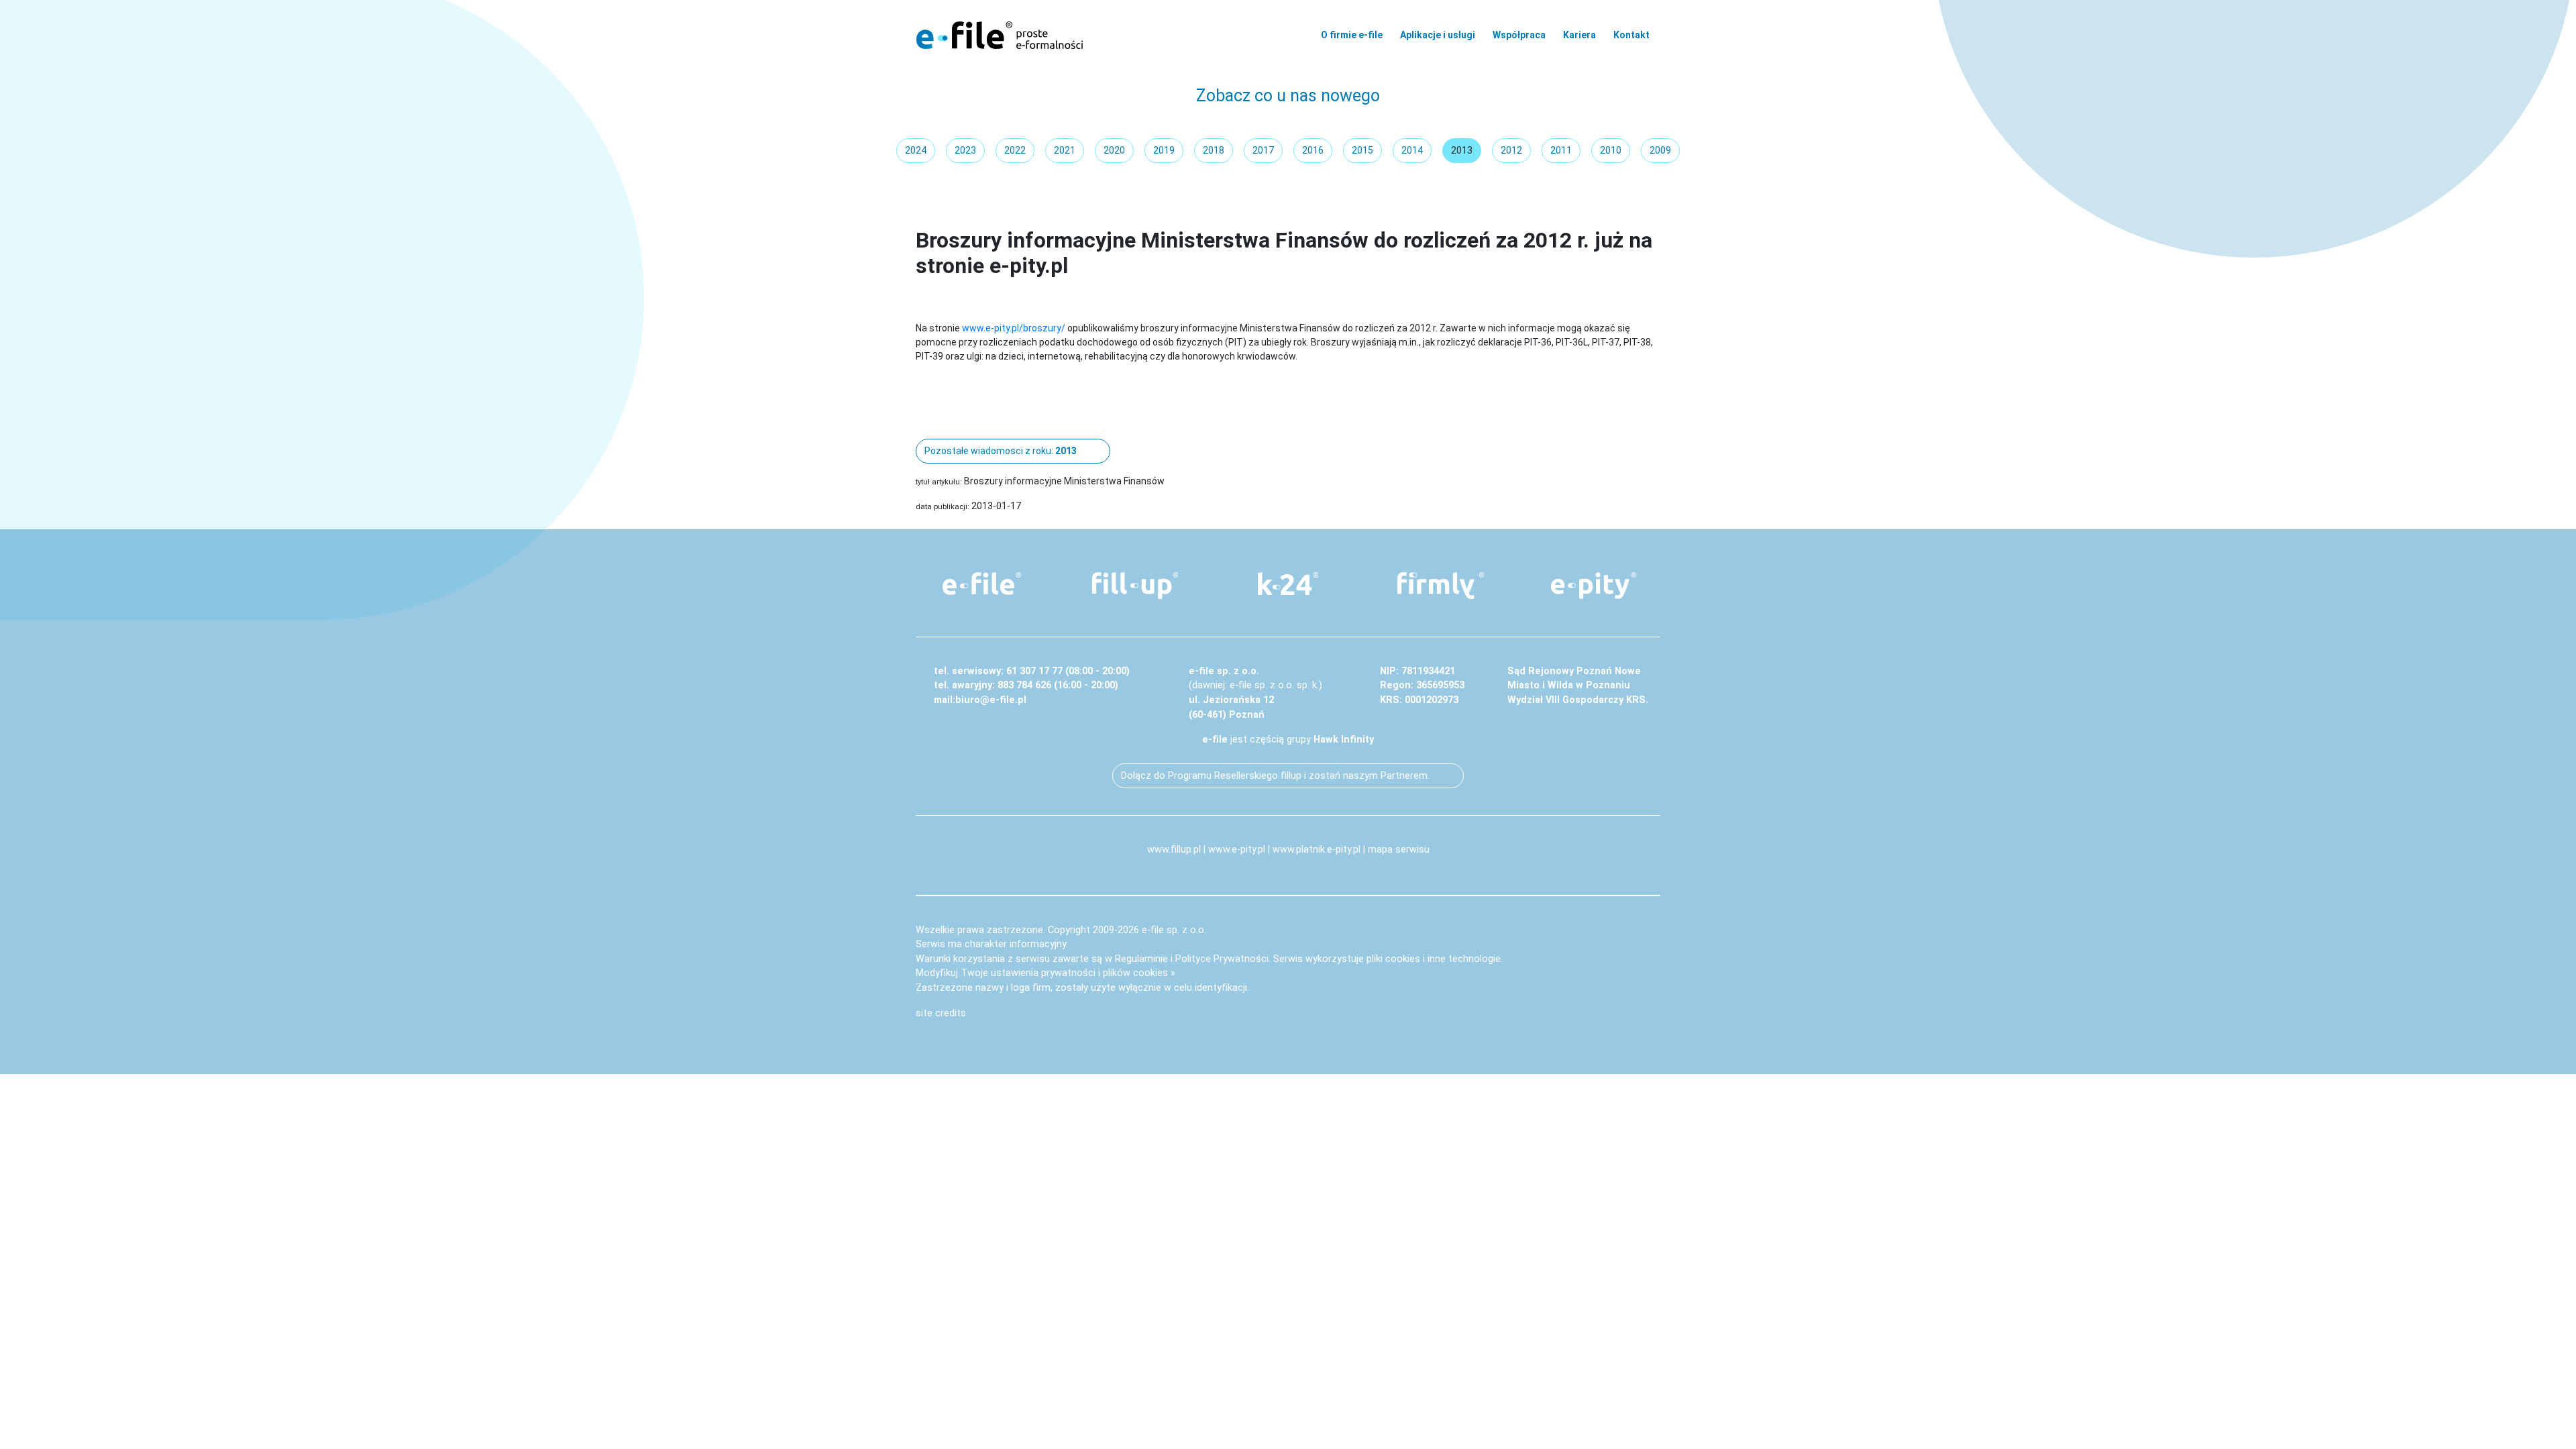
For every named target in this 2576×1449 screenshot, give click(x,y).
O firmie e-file (1352, 35)
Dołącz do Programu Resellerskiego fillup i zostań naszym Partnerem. (1275, 776)
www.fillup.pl (1174, 850)
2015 (1362, 150)
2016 (1313, 150)
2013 (1462, 150)
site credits (941, 1013)
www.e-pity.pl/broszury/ (1014, 328)
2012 (1511, 150)
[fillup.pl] (1135, 586)
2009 (1660, 150)
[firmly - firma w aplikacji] (1441, 586)
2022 (1015, 150)
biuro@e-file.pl (991, 700)
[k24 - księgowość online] (1288, 584)
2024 (916, 150)
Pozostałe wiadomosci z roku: (1001, 451)
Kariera (1579, 35)
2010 (1611, 150)
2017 (1263, 150)
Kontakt (1631, 35)
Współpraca (1519, 35)
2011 (1561, 150)
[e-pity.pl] (1594, 586)
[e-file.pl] (982, 584)
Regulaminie (1141, 959)
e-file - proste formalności (1000, 35)
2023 (965, 150)
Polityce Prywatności (1222, 959)
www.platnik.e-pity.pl (1317, 850)
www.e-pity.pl (1237, 850)
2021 (1065, 150)
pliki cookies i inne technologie (1434, 959)
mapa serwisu (1399, 850)
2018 (1214, 150)
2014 (1412, 150)
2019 (1164, 150)
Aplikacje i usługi (1438, 35)
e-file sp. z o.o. (1174, 930)
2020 (1114, 150)
